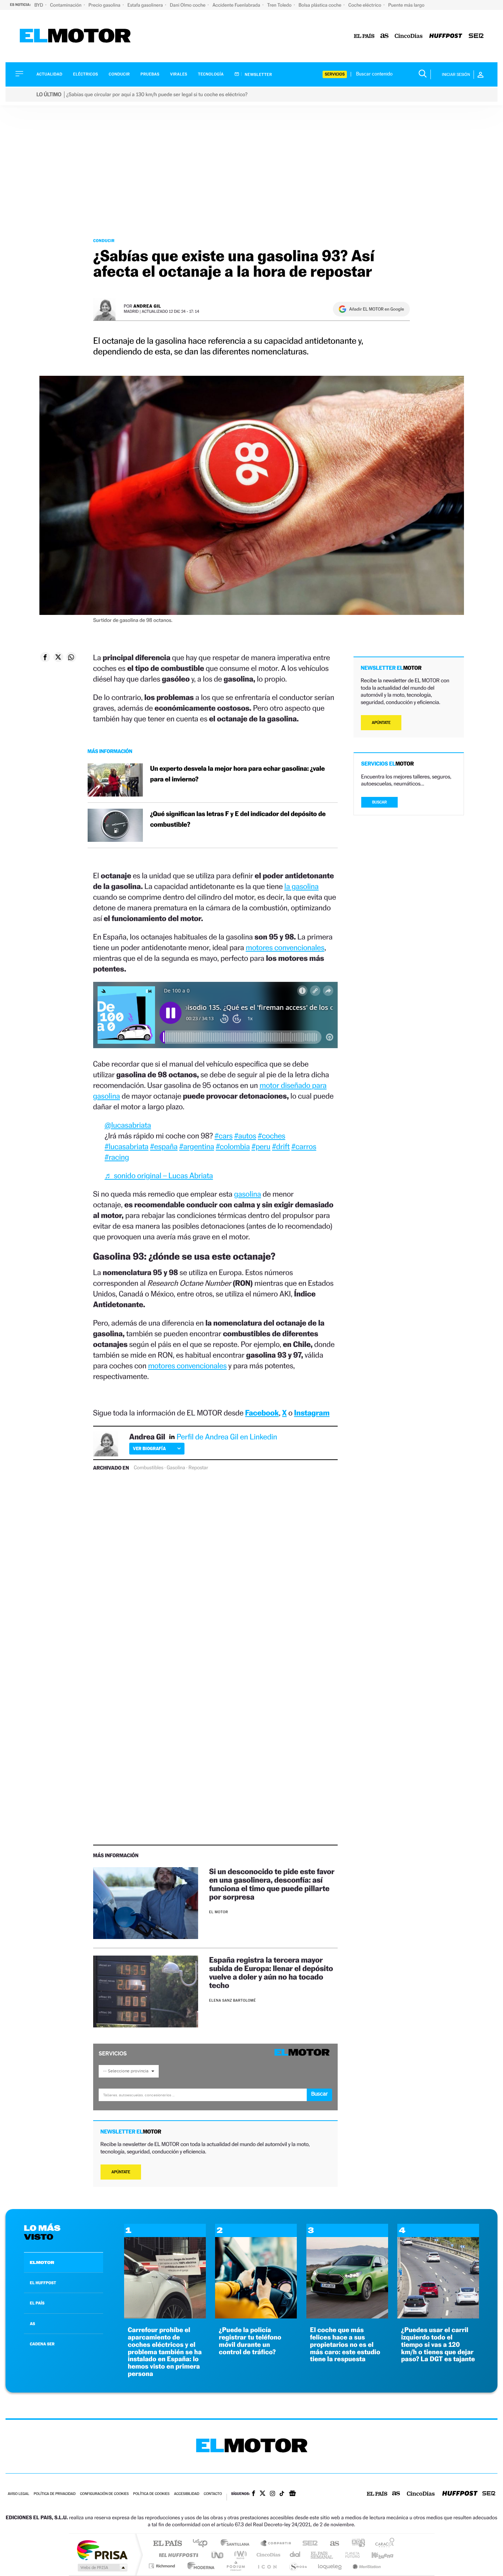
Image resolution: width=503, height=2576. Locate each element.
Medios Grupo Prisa (102, 2568)
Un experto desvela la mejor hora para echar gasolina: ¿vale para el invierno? (238, 774)
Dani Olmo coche (188, 5)
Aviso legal (18, 2494)
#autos (245, 1136)
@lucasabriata (128, 1125)
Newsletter (258, 74)
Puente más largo (406, 5)
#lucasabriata (126, 1146)
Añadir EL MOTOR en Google (377, 309)
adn (356, 2544)
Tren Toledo (280, 5)
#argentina (197, 1146)
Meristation (366, 2566)
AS (32, 2324)
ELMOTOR (42, 2262)
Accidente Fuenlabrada (237, 5)
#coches (272, 1136)
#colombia (233, 1146)
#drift (281, 1146)
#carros (304, 1146)
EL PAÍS (37, 2303)
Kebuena (376, 2555)
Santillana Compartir (276, 2544)
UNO (218, 2555)
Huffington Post (177, 2555)
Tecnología (211, 74)
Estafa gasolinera (146, 5)
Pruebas (150, 74)
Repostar (198, 1468)
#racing (117, 1157)
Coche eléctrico (365, 5)
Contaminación (66, 5)
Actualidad (49, 74)
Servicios (335, 74)
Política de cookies (152, 2494)
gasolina (247, 1194)
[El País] (364, 36)
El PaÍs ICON (267, 2566)
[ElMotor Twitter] (263, 2494)
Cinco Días (267, 2555)
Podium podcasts (235, 2566)
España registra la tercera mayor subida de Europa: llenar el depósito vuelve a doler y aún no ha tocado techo (271, 1973)
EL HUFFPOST (43, 2283)
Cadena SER (308, 2544)
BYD (39, 5)
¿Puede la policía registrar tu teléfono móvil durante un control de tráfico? (250, 2341)
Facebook (262, 1413)
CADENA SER (42, 2344)
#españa (164, 1146)
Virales (179, 74)
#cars (224, 1136)
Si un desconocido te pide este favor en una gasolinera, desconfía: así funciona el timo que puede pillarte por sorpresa (272, 1884)
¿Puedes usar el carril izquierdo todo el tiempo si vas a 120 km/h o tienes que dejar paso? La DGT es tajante (438, 2345)
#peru (261, 1146)
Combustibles (148, 1468)
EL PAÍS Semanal (322, 2555)
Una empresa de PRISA (102, 2550)
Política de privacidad (54, 2494)
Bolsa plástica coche (321, 5)
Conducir (119, 74)
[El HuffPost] (446, 36)
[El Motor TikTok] (282, 2494)
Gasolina (176, 1468)
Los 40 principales (203, 2544)
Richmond (163, 2566)
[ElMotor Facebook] (254, 2494)
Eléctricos (85, 74)
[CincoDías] (409, 36)
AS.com (331, 2544)
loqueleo (330, 2566)
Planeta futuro (349, 2555)
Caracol (383, 2544)
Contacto (213, 2494)
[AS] (385, 36)
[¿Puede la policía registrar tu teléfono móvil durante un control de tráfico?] (256, 2316)
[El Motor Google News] (292, 2494)
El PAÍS (167, 2544)
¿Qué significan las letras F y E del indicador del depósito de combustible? (238, 819)
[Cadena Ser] (476, 36)
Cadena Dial (295, 2555)
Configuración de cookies (104, 2494)
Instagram (312, 1413)
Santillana (237, 2544)
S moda (298, 2566)
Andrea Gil (147, 306)
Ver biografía (149, 1448)
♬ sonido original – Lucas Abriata (159, 1175)
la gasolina (301, 886)
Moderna (199, 2566)
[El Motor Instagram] (272, 2494)
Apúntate (121, 2172)
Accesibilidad (187, 2494)
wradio (239, 2555)
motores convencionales (285, 947)
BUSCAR (380, 802)
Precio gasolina (105, 5)
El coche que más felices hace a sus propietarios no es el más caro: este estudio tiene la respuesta (345, 2345)
